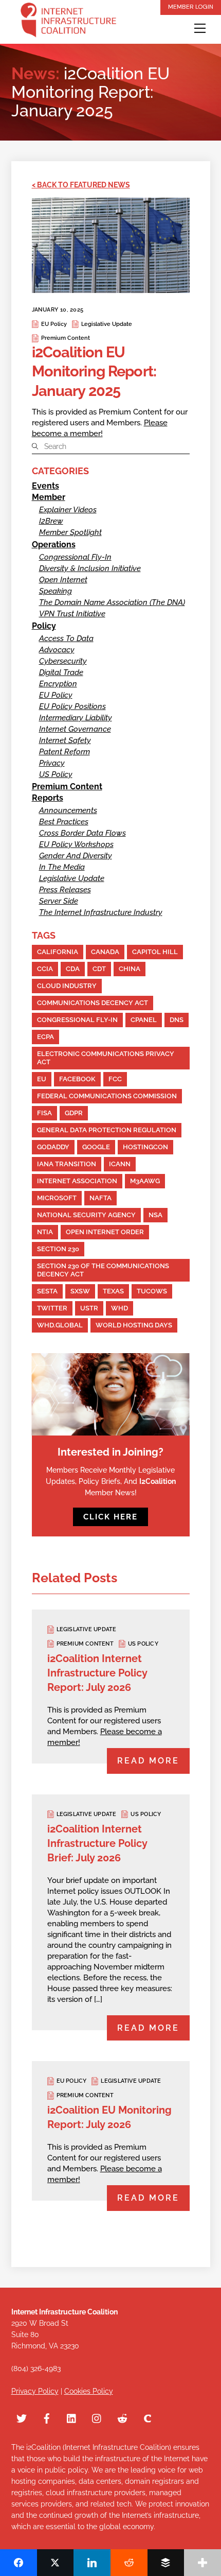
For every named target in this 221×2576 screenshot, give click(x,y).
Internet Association (77, 1181)
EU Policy (54, 324)
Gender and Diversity (76, 856)
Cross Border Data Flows (82, 833)
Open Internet (63, 580)
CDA (73, 969)
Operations (54, 544)
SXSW (80, 1291)
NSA (155, 1215)
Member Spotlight (70, 532)
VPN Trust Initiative (72, 614)
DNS (177, 1020)
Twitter (52, 1308)
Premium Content (66, 338)
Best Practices (64, 822)
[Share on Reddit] (129, 2563)
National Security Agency (86, 1215)
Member (49, 497)
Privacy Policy (35, 2391)
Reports (48, 798)
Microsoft (57, 1198)
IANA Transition (67, 1164)
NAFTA (100, 1198)
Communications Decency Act (93, 1003)
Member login (191, 7)
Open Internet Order (105, 1232)
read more (148, 1761)
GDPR (74, 1113)
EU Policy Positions (72, 706)
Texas (113, 1291)
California (58, 952)
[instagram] (97, 2417)
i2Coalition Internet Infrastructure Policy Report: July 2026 (97, 1673)
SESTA (47, 1291)
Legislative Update (107, 324)
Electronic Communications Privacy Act (106, 1058)
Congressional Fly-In (75, 557)
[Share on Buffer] (166, 2563)
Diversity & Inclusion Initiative (90, 568)
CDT (99, 969)
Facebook (77, 1079)
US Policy (56, 774)
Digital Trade (61, 672)
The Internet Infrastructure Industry (101, 912)
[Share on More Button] (202, 2563)
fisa (44, 1113)
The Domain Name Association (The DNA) (112, 602)
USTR (89, 1308)
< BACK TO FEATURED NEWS (81, 185)
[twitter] (22, 2417)
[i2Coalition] (68, 22)
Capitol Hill (155, 952)
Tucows (152, 1291)
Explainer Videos (68, 510)
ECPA (45, 1037)
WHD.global (60, 1325)
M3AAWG (145, 1181)
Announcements (68, 810)
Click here (110, 1517)
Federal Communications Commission (107, 1096)
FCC (115, 1079)
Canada (105, 952)
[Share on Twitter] (56, 2563)
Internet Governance (75, 729)
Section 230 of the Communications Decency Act (103, 1270)
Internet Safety (65, 740)
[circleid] (148, 2417)
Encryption (58, 684)
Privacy (52, 763)
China (130, 969)
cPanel (144, 1020)
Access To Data (66, 638)
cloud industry (67, 986)
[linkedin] (72, 2417)
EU (42, 1079)
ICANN (120, 1164)
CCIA (45, 969)
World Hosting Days (134, 1325)
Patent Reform (65, 752)
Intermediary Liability (76, 718)
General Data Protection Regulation (107, 1130)
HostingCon (145, 1147)
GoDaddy (53, 1147)
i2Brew (51, 521)
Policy (44, 626)
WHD (119, 1308)
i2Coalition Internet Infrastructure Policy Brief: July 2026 (97, 1843)
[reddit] (122, 2417)
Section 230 (58, 1249)
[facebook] (47, 2417)
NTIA (45, 1232)
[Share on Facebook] (19, 2563)
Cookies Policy (89, 2391)
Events (45, 486)
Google (96, 1147)
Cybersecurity (63, 661)
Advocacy (57, 650)
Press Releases (65, 890)
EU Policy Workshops (76, 844)
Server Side (59, 901)
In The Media (62, 867)
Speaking (56, 591)
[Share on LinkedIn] (92, 2563)
